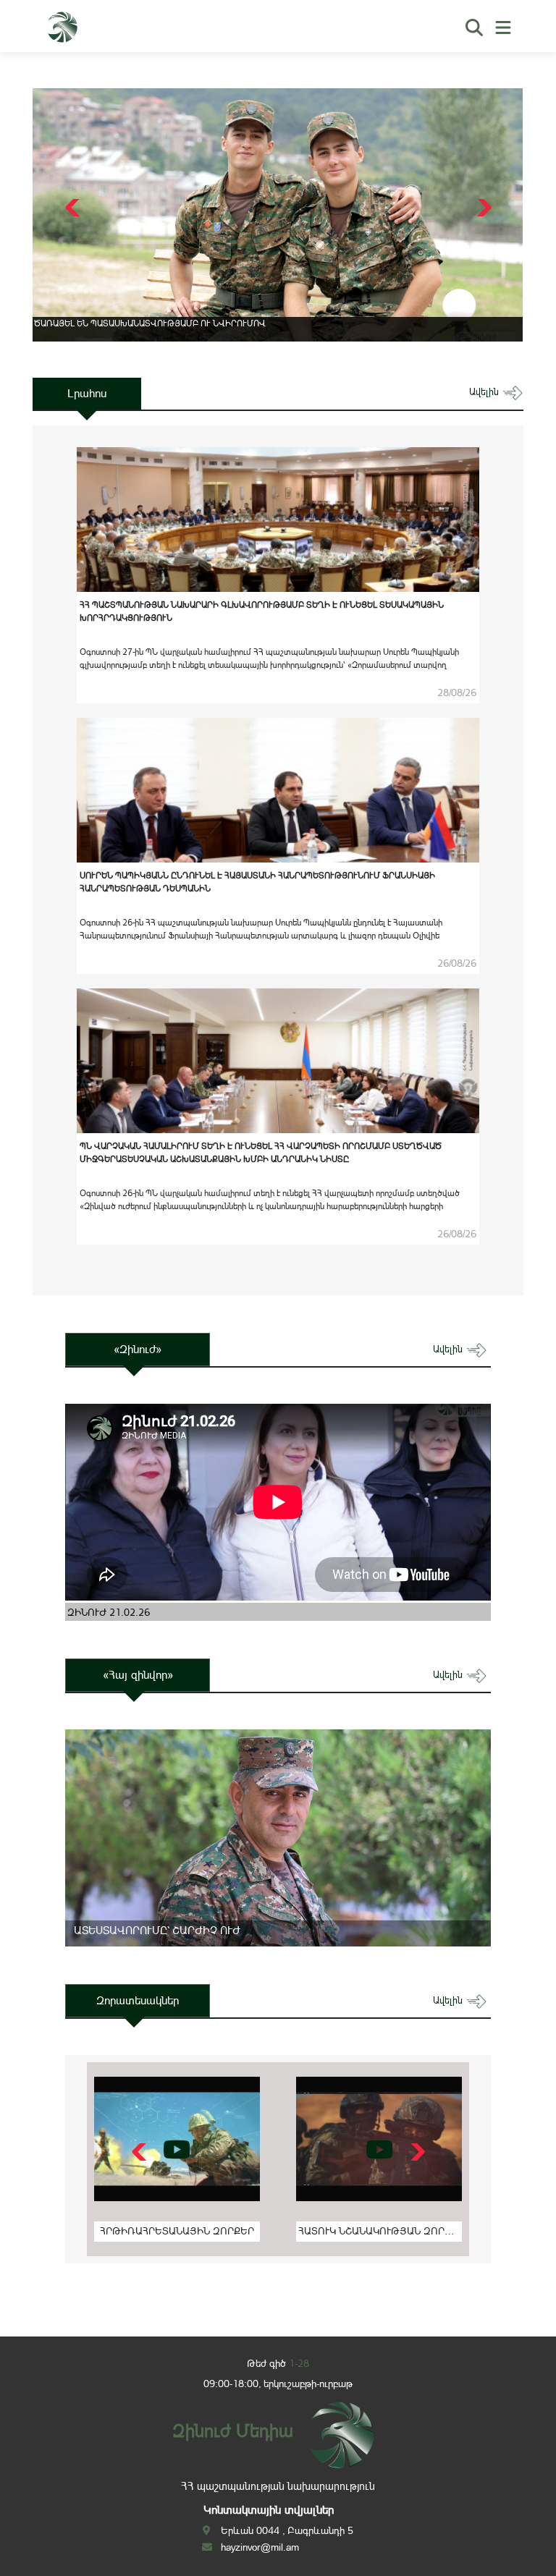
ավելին (485, 392)
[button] (483, 208)
